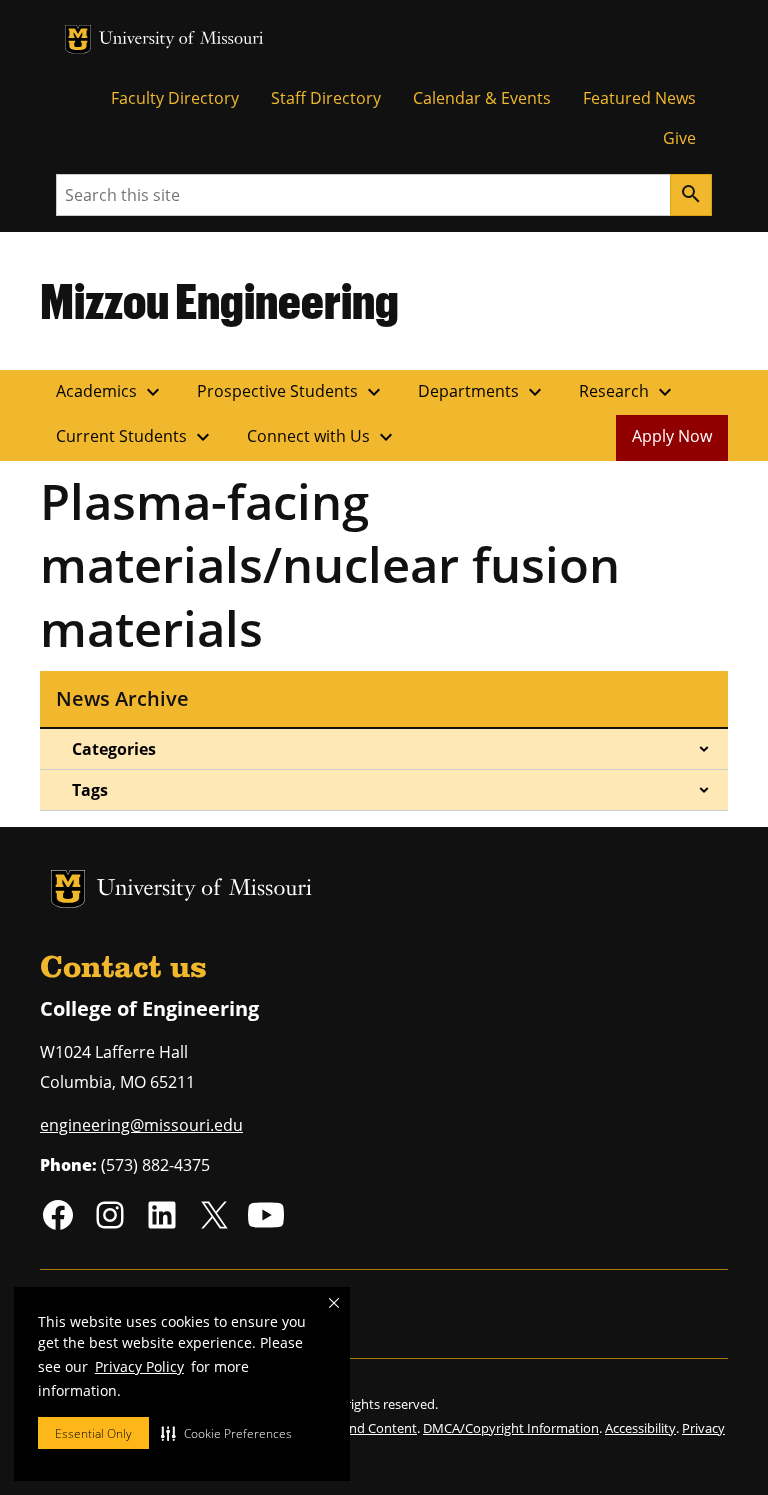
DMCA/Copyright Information (511, 1428)
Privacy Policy (139, 1366)
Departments (482, 392)
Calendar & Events (482, 98)
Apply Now (672, 436)
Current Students (135, 437)
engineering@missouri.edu (141, 1125)
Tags (90, 790)
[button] (226, 1433)
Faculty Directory (175, 98)
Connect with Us (322, 437)
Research (628, 392)
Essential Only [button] (93, 1433)
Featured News (639, 98)
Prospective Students (291, 392)
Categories (114, 749)
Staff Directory (326, 98)
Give (679, 138)
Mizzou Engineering (219, 300)
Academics (110, 392)
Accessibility (640, 1428)
